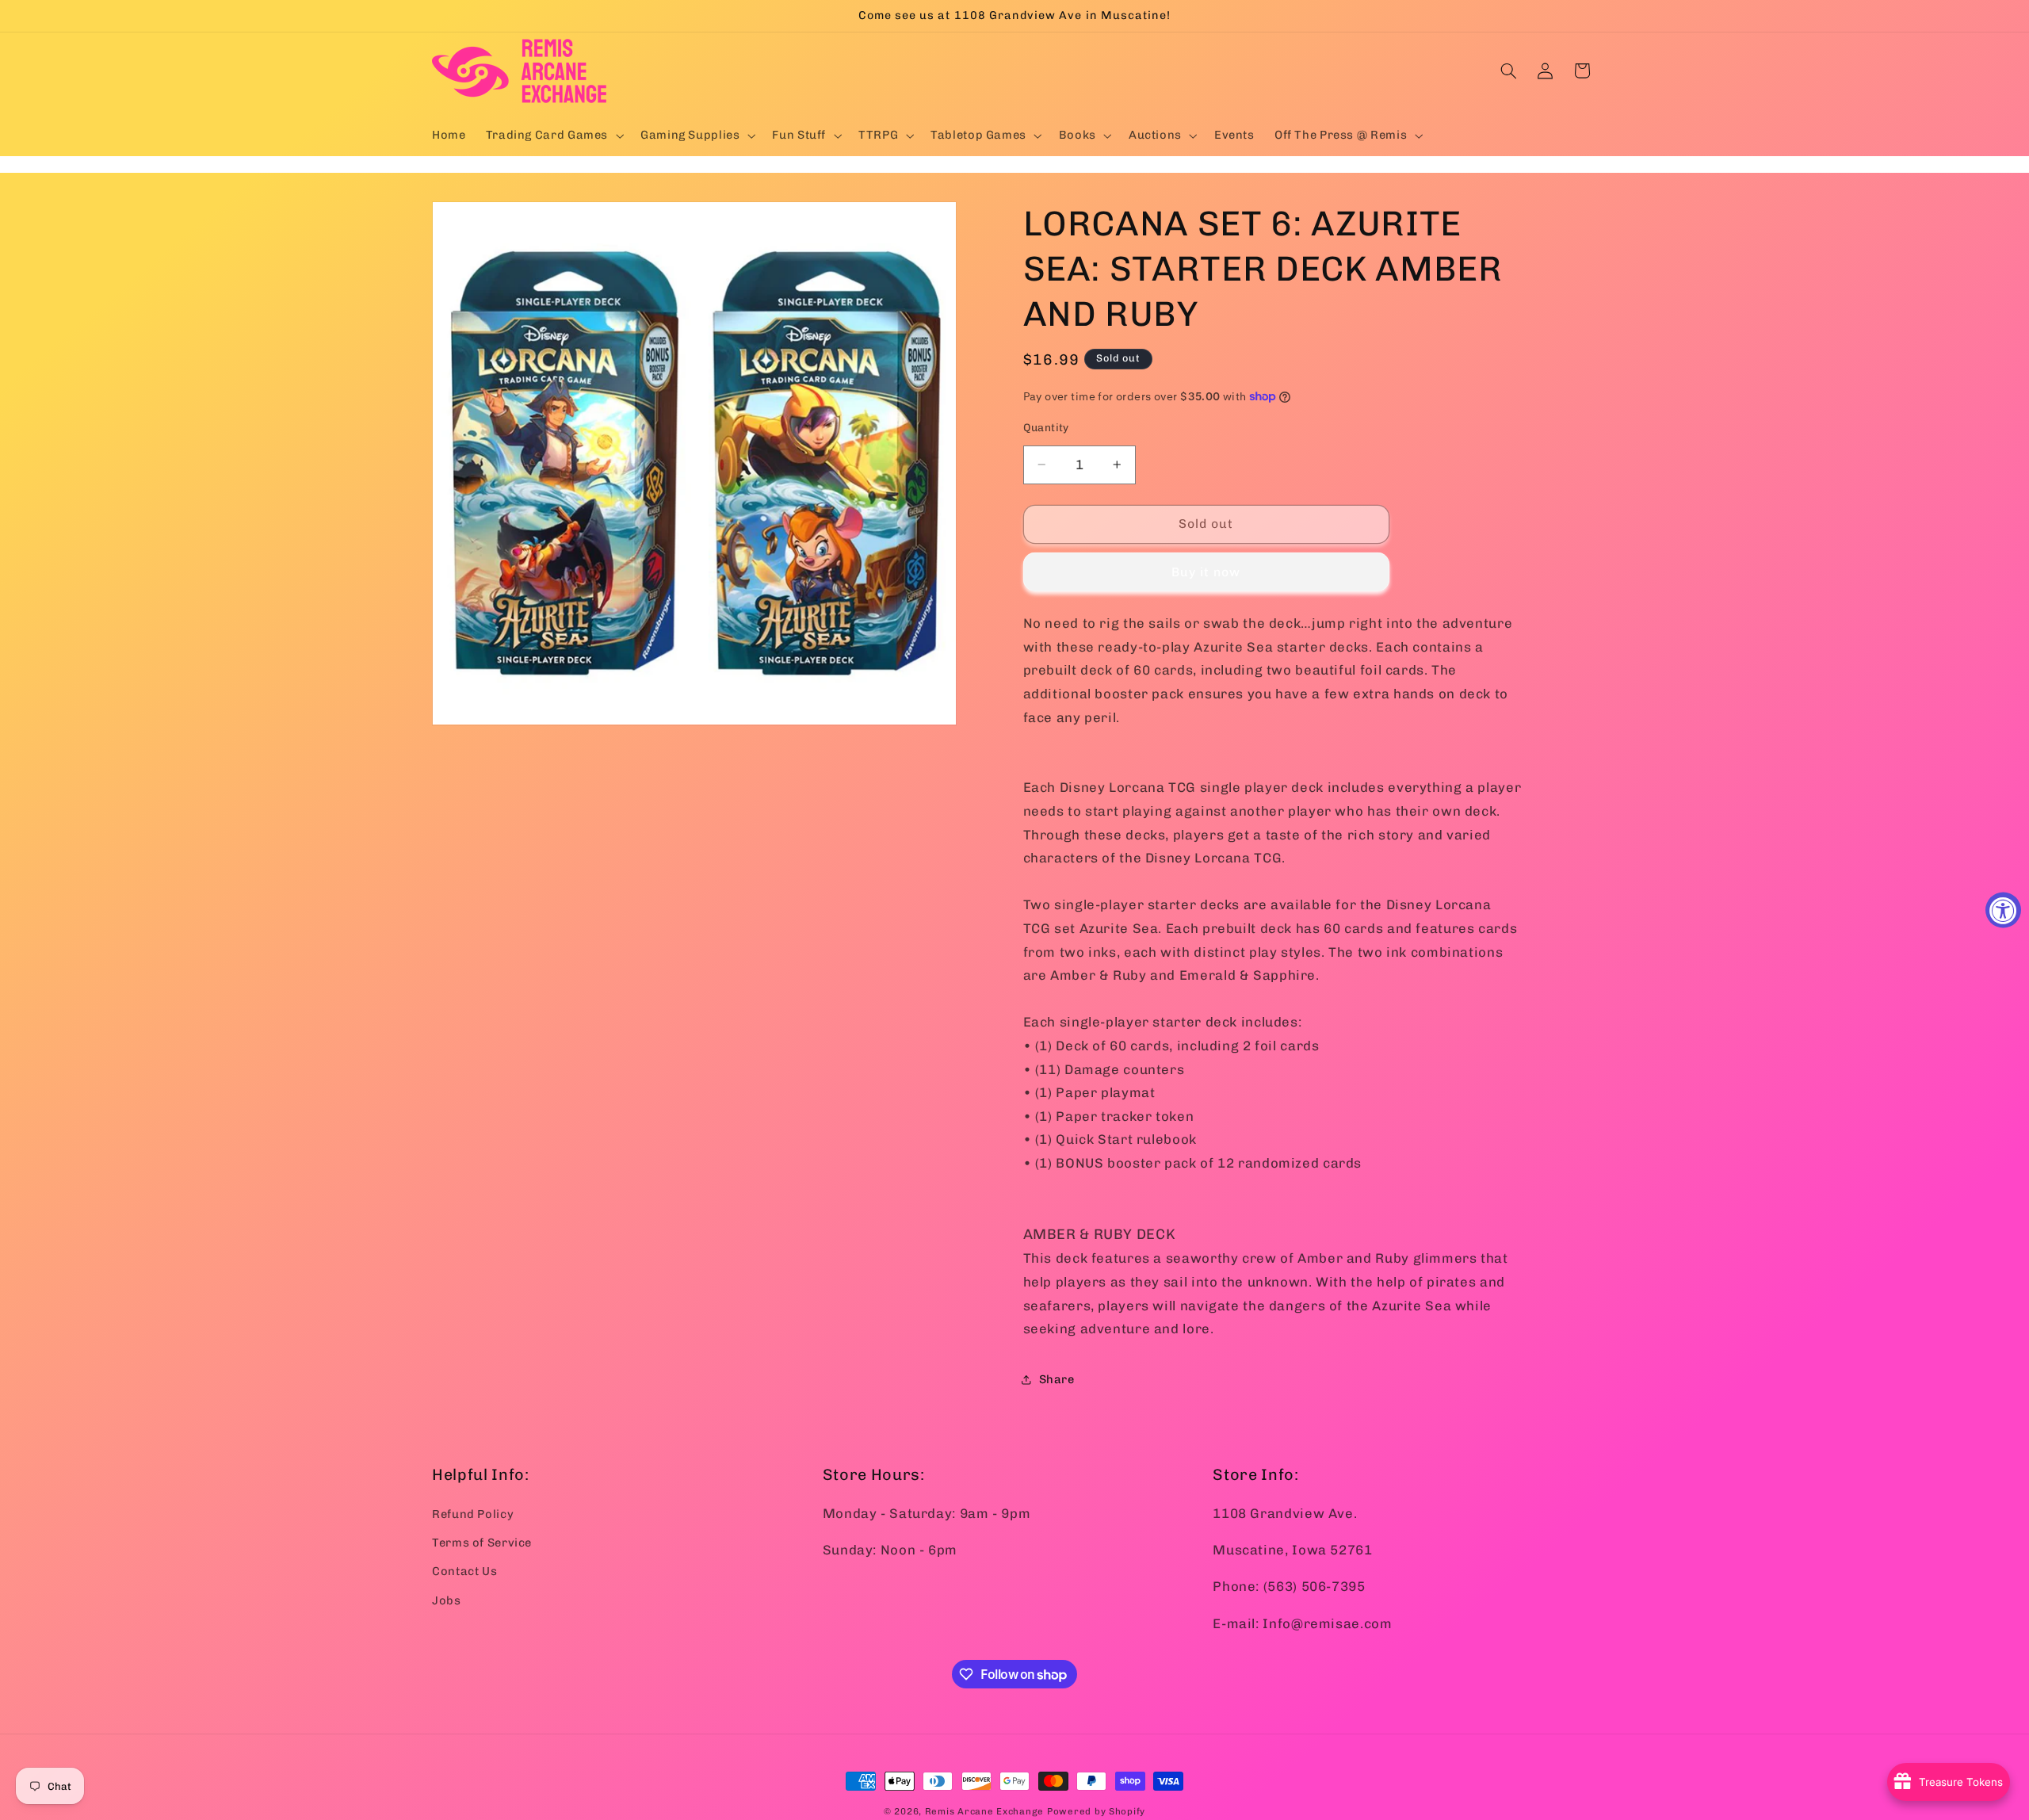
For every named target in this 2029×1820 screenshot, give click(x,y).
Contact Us (464, 1571)
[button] (553, 136)
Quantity (1046, 426)
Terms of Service (482, 1542)
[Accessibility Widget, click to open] (2003, 910)
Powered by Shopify (1096, 1811)
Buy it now (1206, 571)
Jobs (447, 1600)
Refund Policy (473, 1513)
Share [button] (1057, 1379)
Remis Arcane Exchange (984, 1811)
